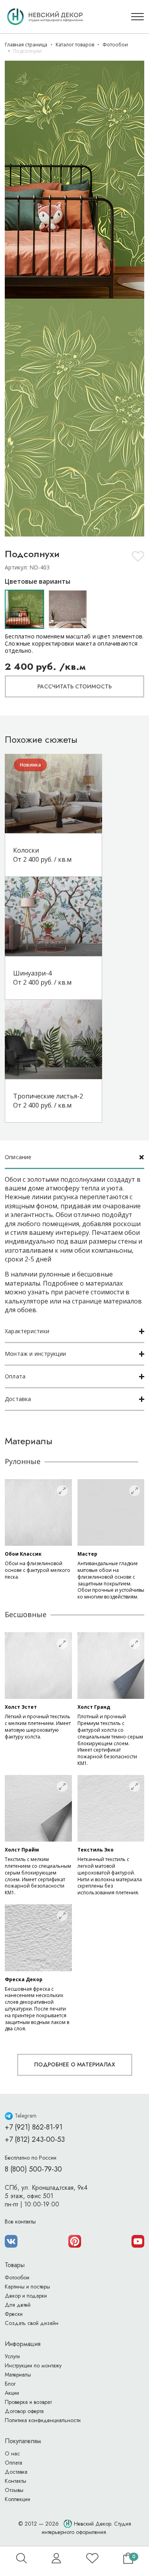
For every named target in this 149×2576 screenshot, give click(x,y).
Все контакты (20, 2221)
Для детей (18, 2305)
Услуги (12, 2356)
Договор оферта (24, 2411)
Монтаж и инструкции (35, 1354)
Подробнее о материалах (75, 2064)
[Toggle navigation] (137, 17)
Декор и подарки (26, 2296)
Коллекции (17, 2499)
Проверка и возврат (28, 2402)
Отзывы (14, 2490)
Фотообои (17, 2277)
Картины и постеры (27, 2287)
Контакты (15, 2481)
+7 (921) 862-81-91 (34, 2127)
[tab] (74, 1158)
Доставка (18, 1399)
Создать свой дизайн (32, 2323)
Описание (18, 1157)
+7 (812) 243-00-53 (35, 2139)
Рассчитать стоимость (74, 686)
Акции (12, 2393)
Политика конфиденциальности (43, 2420)
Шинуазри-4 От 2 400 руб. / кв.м (42, 977)
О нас (12, 2453)
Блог (10, 2384)
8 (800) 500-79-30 (33, 2169)
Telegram (26, 2116)
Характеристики (27, 1331)
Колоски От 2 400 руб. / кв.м (42, 855)
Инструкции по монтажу (33, 2365)
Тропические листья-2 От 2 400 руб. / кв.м (48, 1100)
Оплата (15, 1376)
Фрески (14, 2314)
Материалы (18, 2375)
